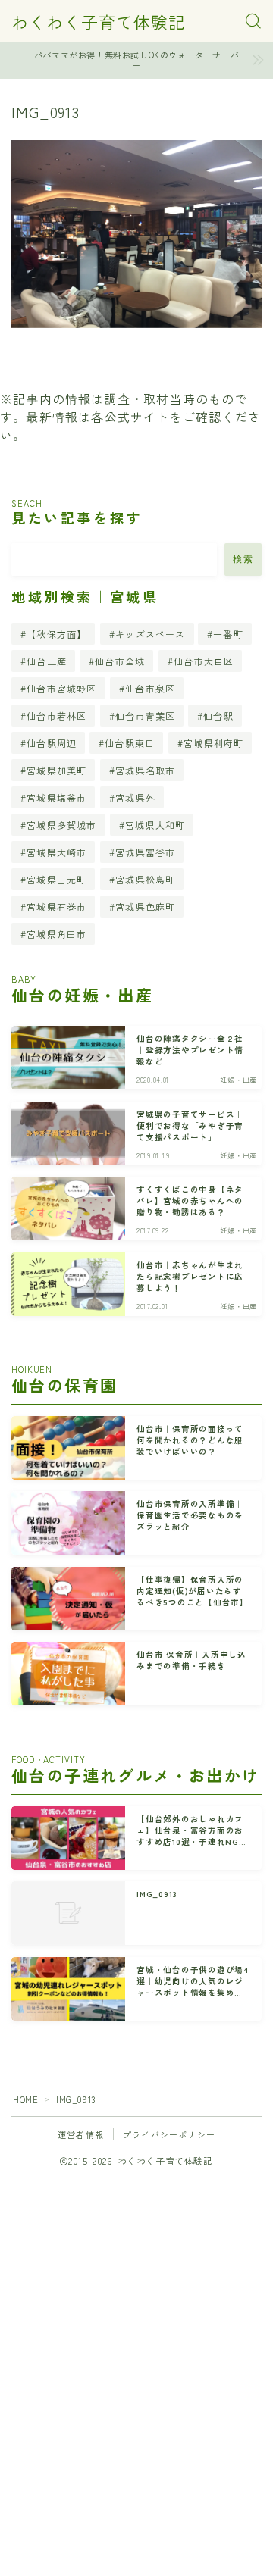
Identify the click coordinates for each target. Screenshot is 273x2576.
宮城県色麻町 (145, 907)
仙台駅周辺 (52, 743)
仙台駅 (218, 716)
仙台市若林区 (56, 716)
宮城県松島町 (145, 879)
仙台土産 (47, 661)
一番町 (229, 634)
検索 (243, 559)
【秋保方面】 (56, 634)
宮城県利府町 (213, 743)
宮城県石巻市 (56, 907)
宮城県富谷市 (145, 852)
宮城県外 (135, 797)
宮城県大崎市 (56, 852)
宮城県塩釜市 (56, 797)
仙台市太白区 (204, 661)
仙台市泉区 (150, 688)
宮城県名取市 (145, 770)
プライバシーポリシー (169, 2134)
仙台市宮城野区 (61, 688)
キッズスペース (150, 634)
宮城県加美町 (56, 770)
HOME (25, 2099)
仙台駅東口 (130, 743)
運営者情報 (81, 2134)
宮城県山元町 (56, 879)
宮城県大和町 (155, 825)
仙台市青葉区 (145, 716)
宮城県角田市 (56, 934)
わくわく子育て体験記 (99, 21)
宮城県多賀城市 (61, 825)
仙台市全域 (120, 661)
